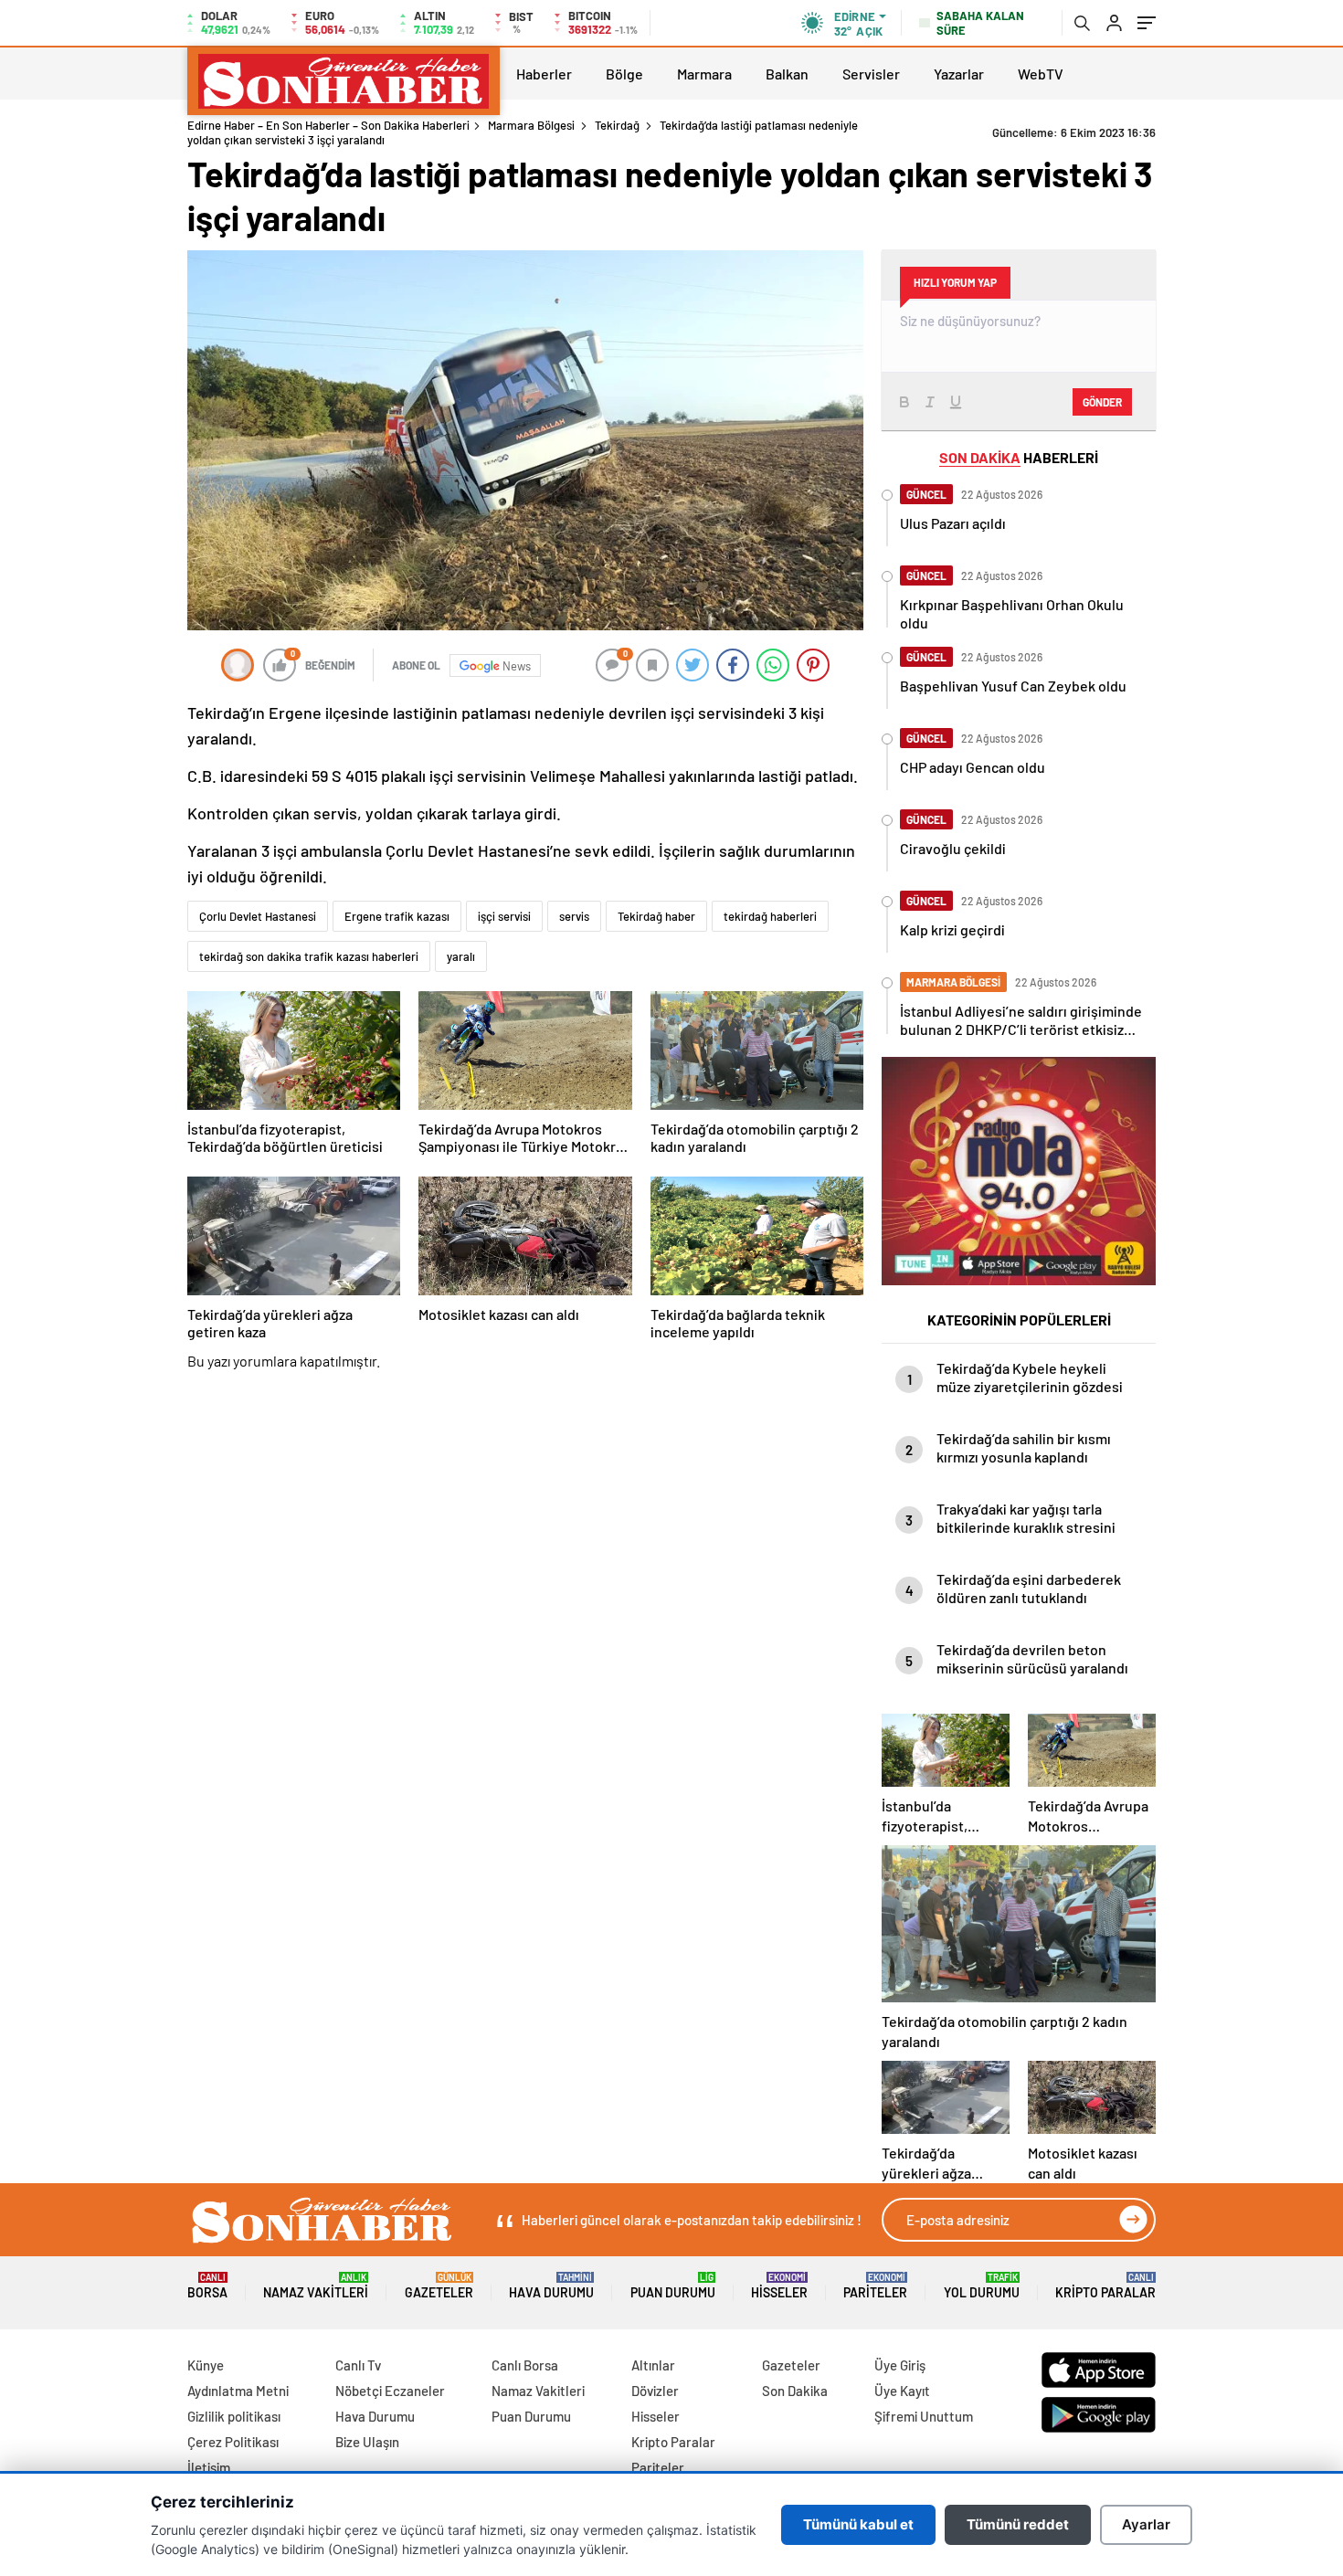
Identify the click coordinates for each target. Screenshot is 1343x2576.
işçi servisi (504, 916)
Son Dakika (795, 2391)
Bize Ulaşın (367, 2442)
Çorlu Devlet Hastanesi (258, 916)
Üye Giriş (900, 2365)
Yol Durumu (982, 2286)
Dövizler (655, 2391)
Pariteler (875, 2286)
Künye (206, 2365)
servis (574, 916)
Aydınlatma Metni (238, 2391)
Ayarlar (1146, 2524)
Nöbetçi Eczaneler (390, 2391)
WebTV (1041, 74)
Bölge (624, 74)
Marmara (704, 74)
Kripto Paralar (1105, 2286)
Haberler (544, 74)
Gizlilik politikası (234, 2416)
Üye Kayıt (902, 2391)
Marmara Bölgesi (531, 125)
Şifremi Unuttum (924, 2416)
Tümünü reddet (1018, 2524)
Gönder (1102, 402)
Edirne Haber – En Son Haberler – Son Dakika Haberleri (328, 125)
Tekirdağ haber (656, 916)
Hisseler (779, 2286)
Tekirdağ (617, 125)
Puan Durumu (673, 2286)
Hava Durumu (551, 2286)
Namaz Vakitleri (316, 2286)
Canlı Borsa (525, 2365)
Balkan (787, 74)
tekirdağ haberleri (770, 916)
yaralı (461, 956)
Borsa (207, 2286)
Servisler (871, 74)
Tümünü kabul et (858, 2524)
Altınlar (653, 2365)
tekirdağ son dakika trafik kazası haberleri (309, 956)
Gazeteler (439, 2286)
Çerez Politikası (233, 2442)
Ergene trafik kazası (397, 916)
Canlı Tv (358, 2365)
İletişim (209, 2467)
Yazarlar (959, 74)
